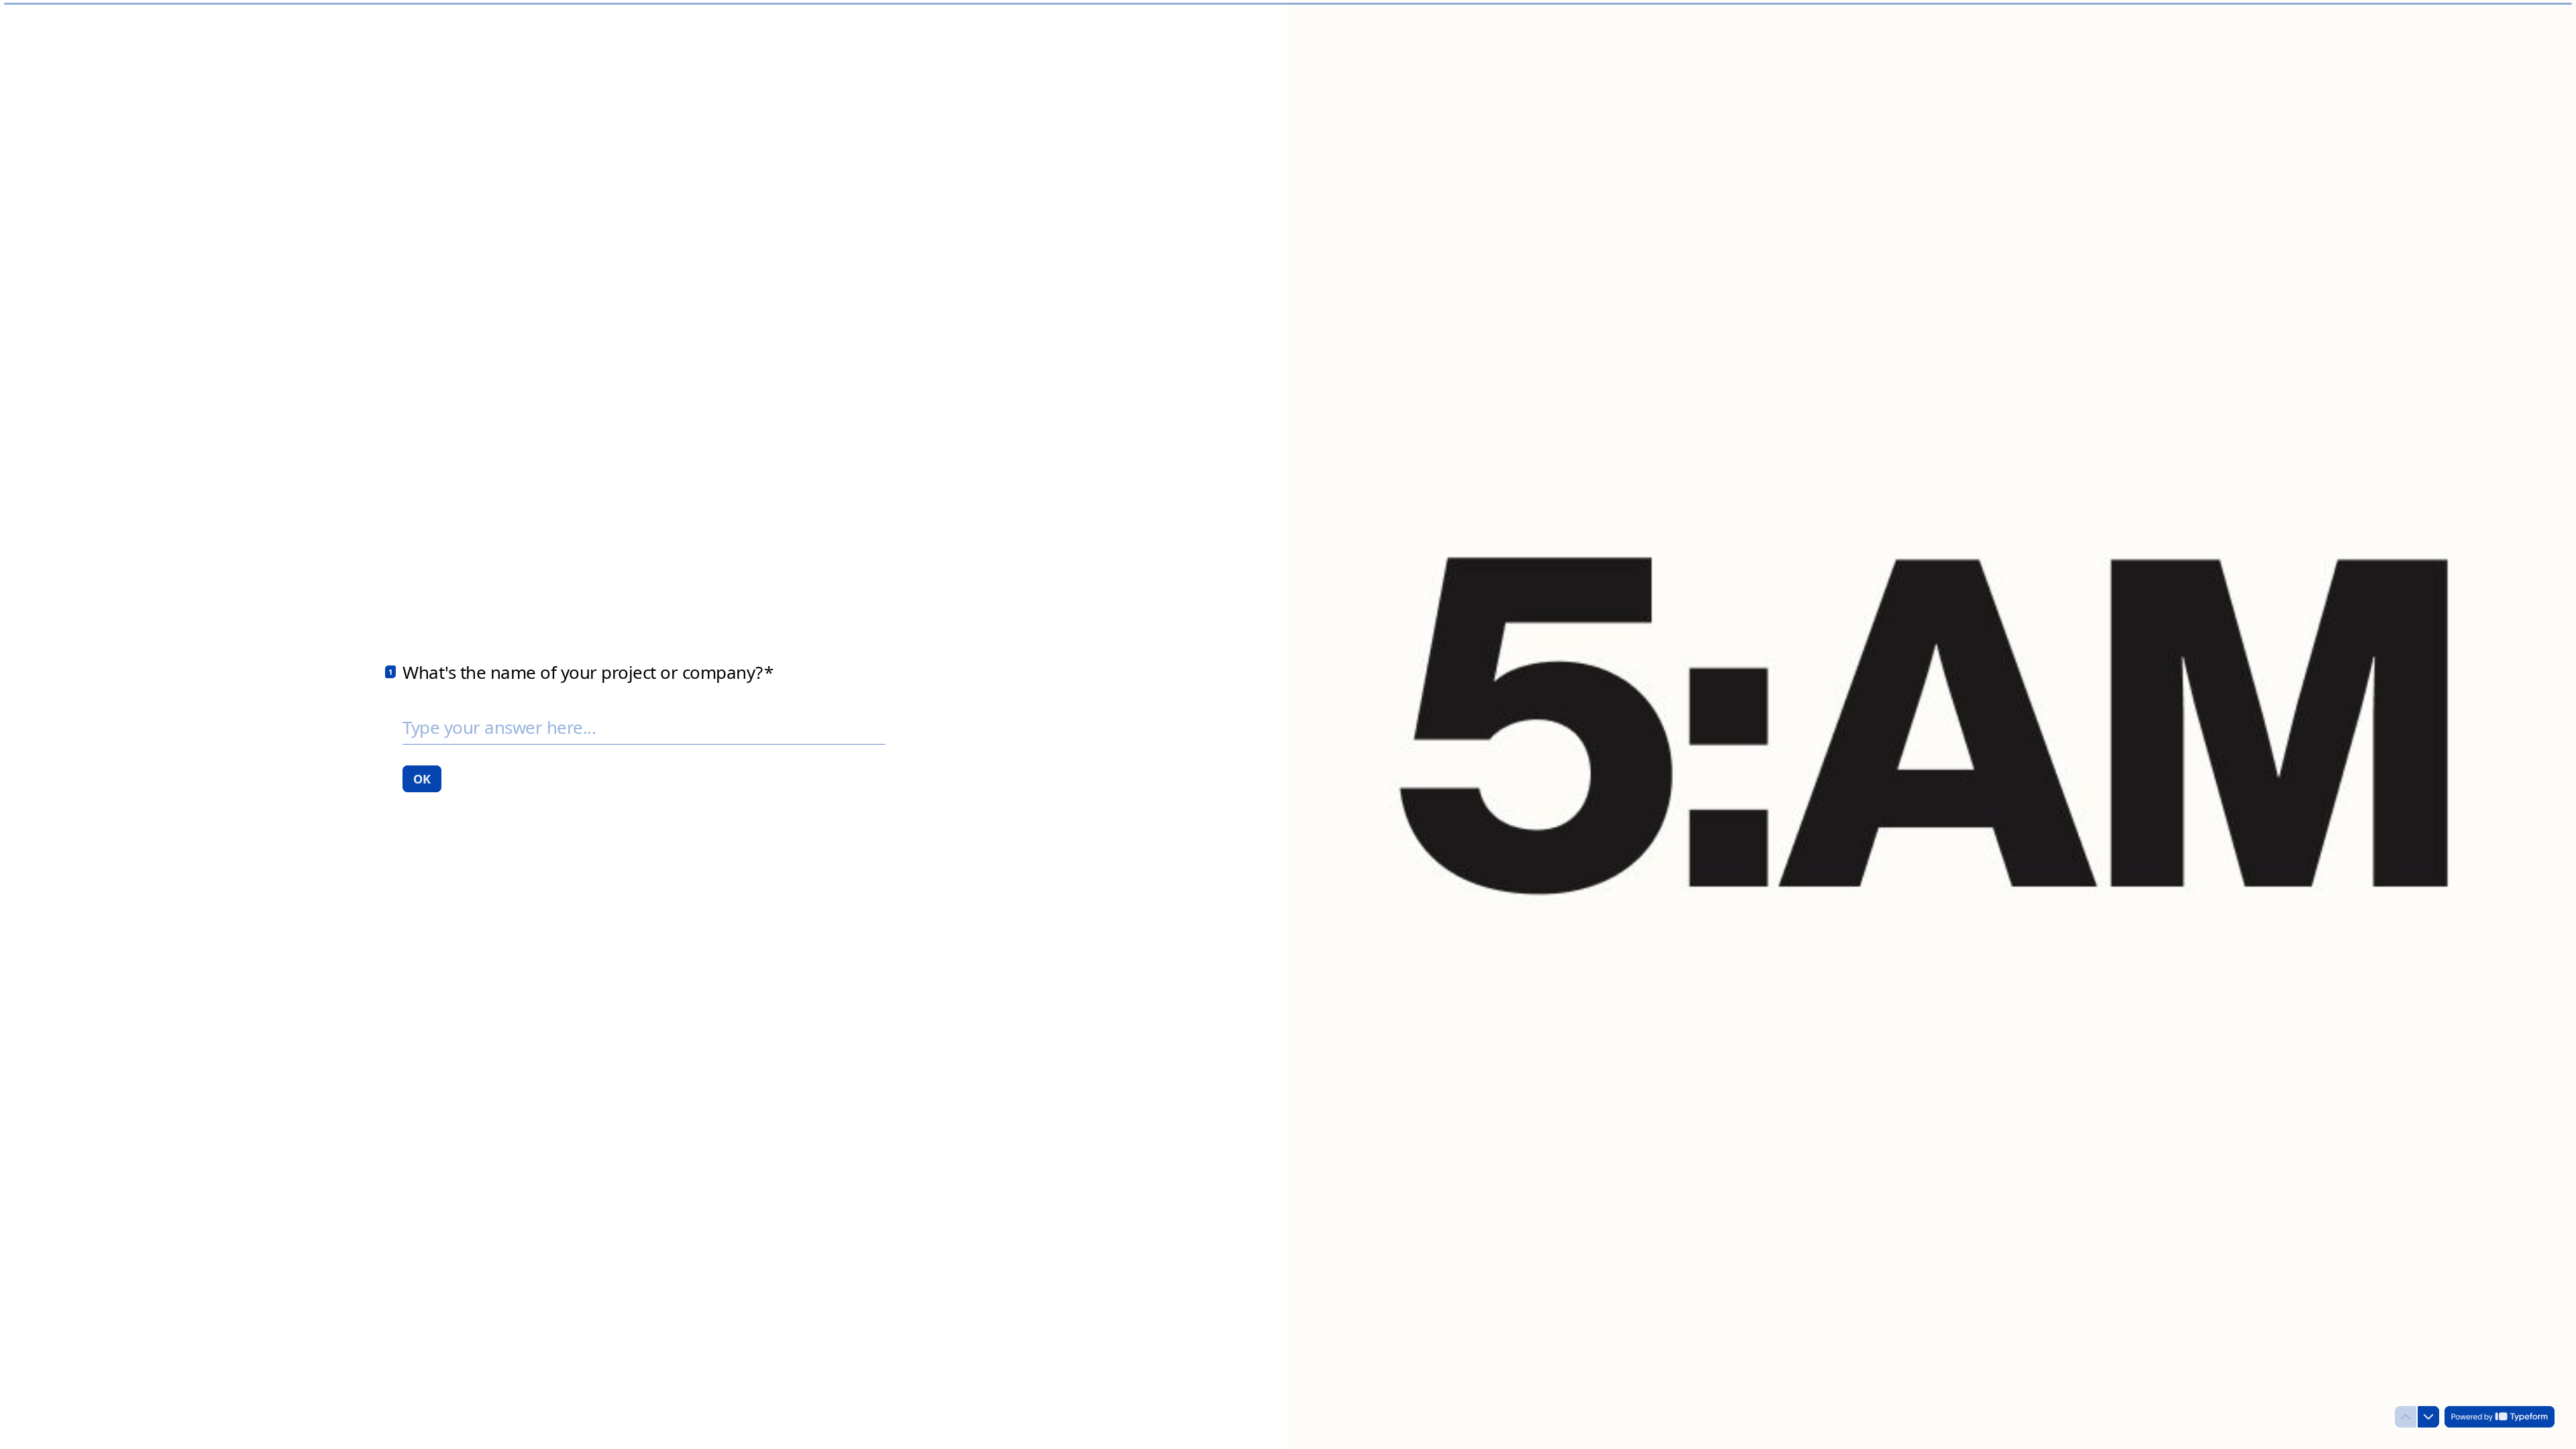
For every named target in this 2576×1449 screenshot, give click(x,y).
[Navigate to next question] (2428, 1417)
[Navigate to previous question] (2406, 1417)
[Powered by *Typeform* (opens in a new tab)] (2500, 1417)
